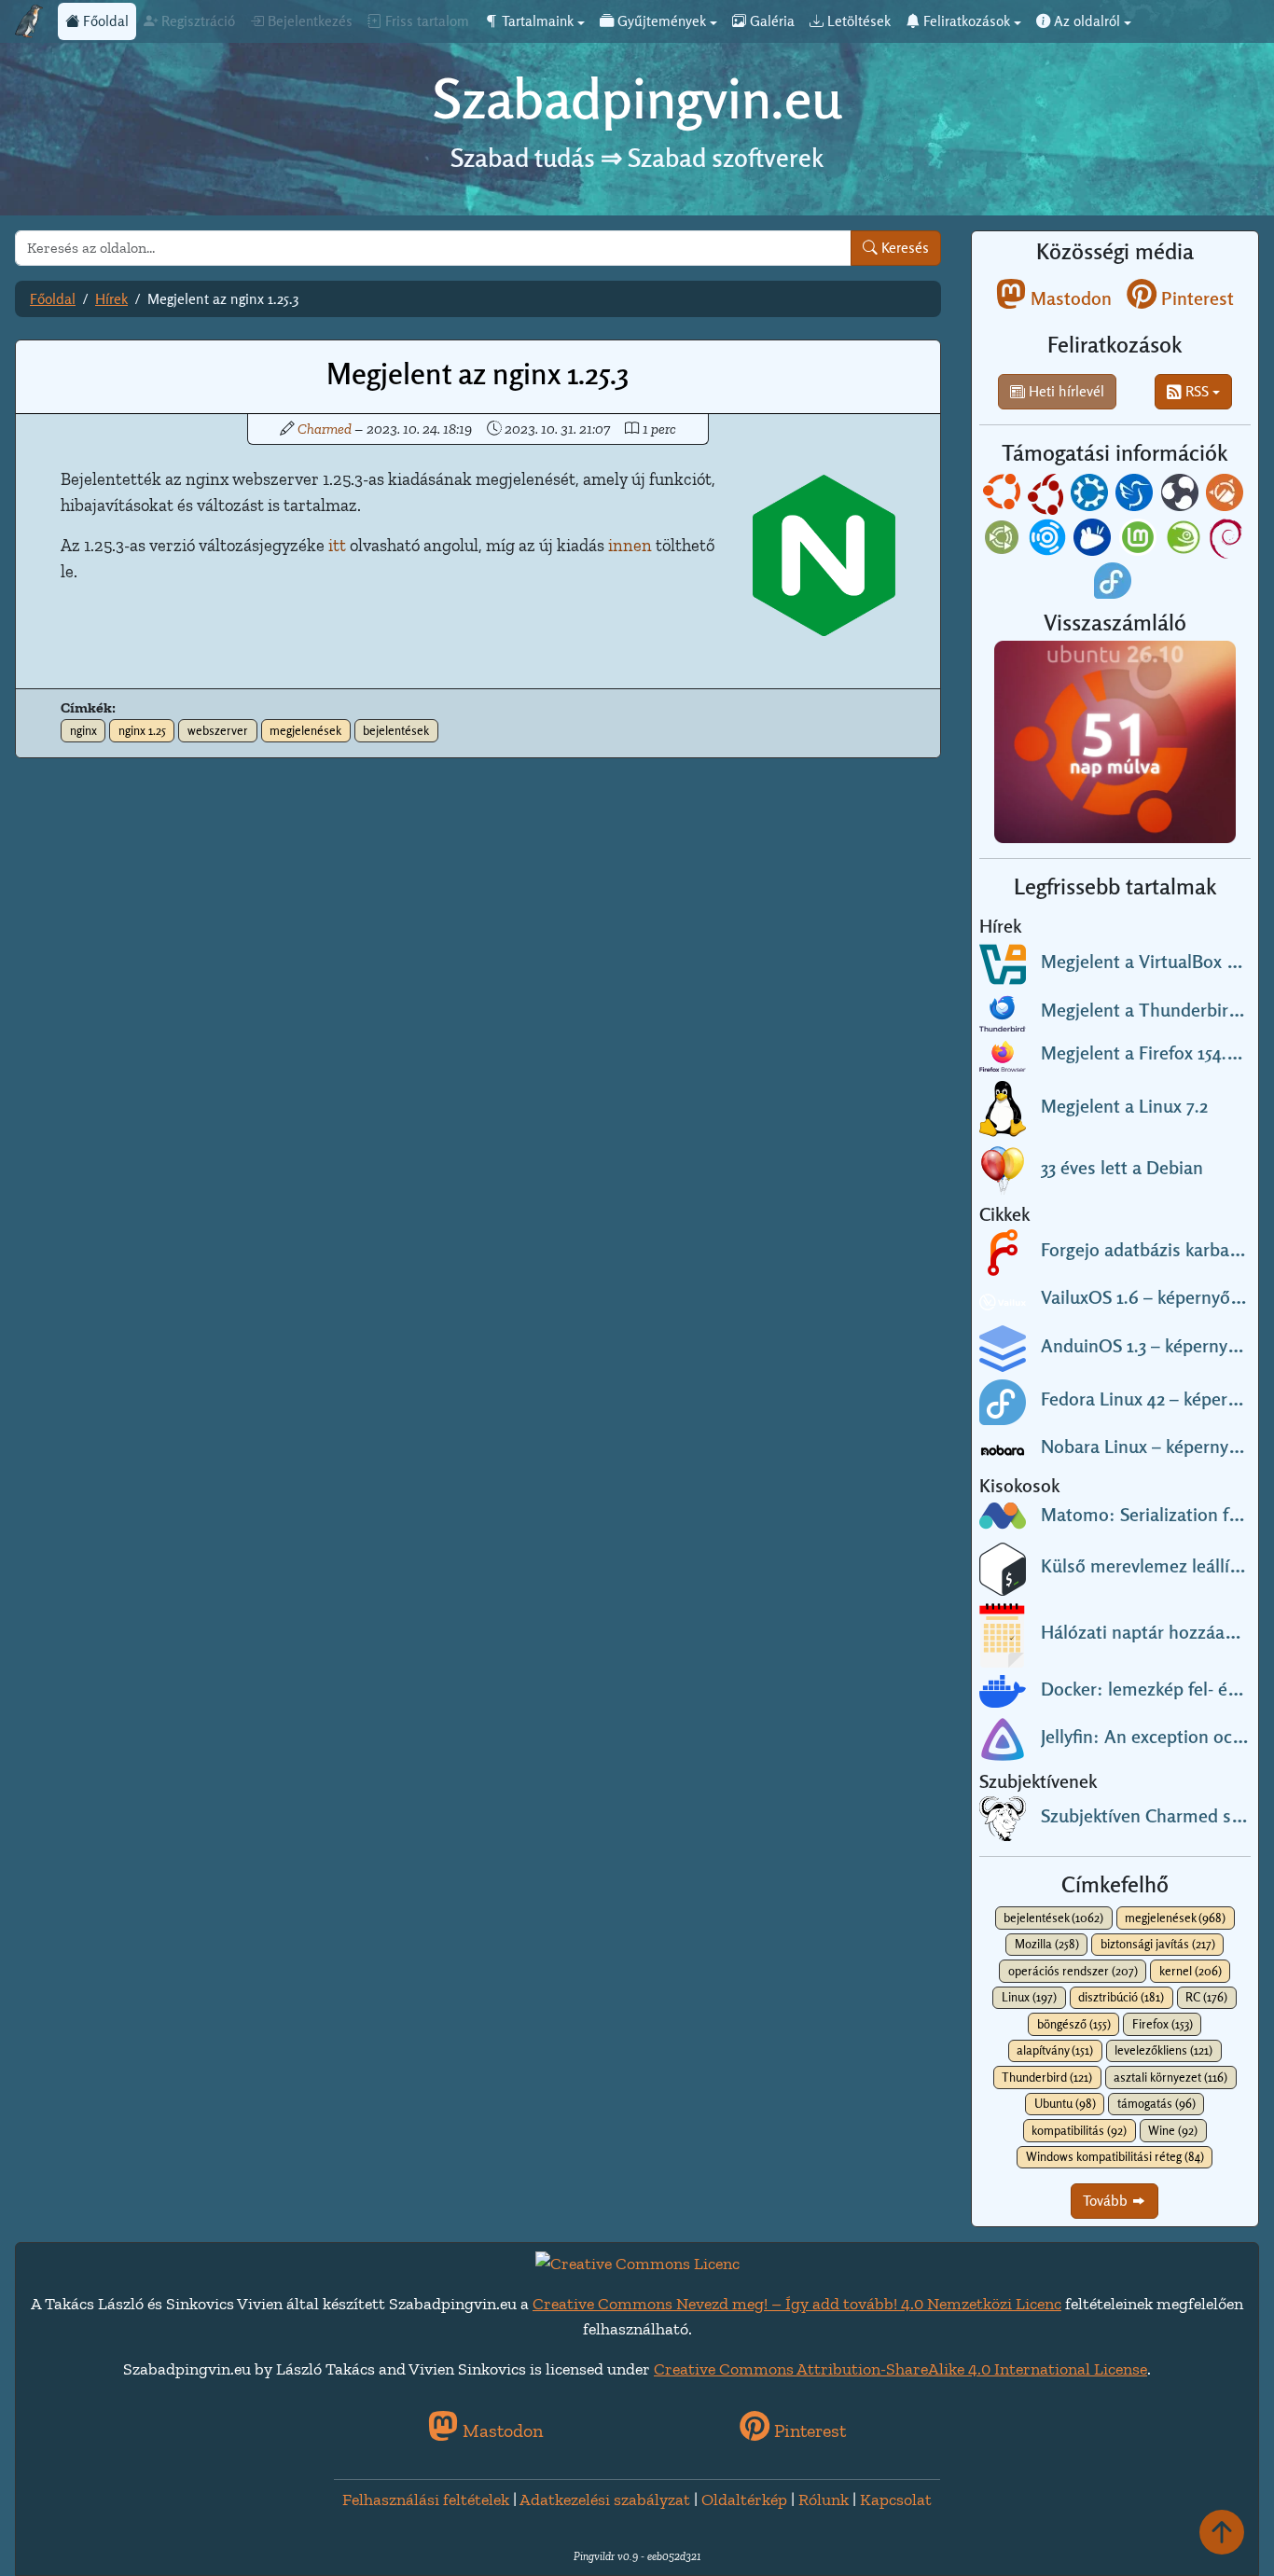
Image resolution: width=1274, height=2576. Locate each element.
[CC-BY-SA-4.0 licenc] (637, 2263)
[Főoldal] (29, 21)
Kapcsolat (896, 2500)
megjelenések (305, 730)
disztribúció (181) (1121, 1997)
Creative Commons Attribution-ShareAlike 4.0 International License (900, 2369)
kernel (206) (1191, 1971)
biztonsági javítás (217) (1158, 1944)
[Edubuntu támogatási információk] (1047, 496)
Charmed (325, 429)
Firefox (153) (1163, 2024)
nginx (83, 730)
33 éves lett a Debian (1122, 1168)
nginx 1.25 (142, 730)
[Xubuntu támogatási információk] (1094, 540)
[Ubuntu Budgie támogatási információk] (1182, 496)
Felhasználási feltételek (426, 2500)
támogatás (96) (1156, 2103)
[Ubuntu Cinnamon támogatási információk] (1226, 496)
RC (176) (1206, 1997)
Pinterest (1195, 298)
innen (630, 546)
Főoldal (104, 21)
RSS (1195, 391)
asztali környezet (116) (1170, 2077)
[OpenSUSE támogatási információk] (1185, 540)
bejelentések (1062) (1053, 1918)
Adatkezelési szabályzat (605, 2500)
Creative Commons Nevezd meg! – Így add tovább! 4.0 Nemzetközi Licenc (797, 2304)
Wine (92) (1173, 2130)
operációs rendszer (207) (1073, 1971)
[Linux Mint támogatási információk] (1140, 540)
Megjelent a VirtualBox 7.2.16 (1156, 962)
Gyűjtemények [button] (660, 21)
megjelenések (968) (1175, 1918)
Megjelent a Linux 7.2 (1124, 1106)
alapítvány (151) (1055, 2050)
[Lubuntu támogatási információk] (1136, 496)
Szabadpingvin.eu (637, 98)
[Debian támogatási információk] (1228, 540)
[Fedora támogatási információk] (1115, 582)
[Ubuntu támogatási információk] (1004, 496)
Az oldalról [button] (1085, 21)
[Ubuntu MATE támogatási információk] (1004, 540)
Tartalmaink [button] (536, 21)
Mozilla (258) (1047, 1944)
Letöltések (857, 21)
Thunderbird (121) (1047, 2077)
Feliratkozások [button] (965, 21)
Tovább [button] (1107, 2201)
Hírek (111, 299)
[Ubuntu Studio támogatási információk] (1049, 540)
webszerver (218, 730)
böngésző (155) (1074, 2024)
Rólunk (824, 2500)
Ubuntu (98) (1065, 2103)
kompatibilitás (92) (1079, 2130)
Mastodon (1069, 298)
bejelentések (396, 730)
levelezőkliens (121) (1163, 2050)
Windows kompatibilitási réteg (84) (1115, 2156)
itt (337, 546)
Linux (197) (1029, 1997)
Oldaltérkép (744, 2500)
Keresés (903, 248)
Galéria (770, 21)
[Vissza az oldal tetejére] (1222, 2532)
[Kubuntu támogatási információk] (1091, 496)
